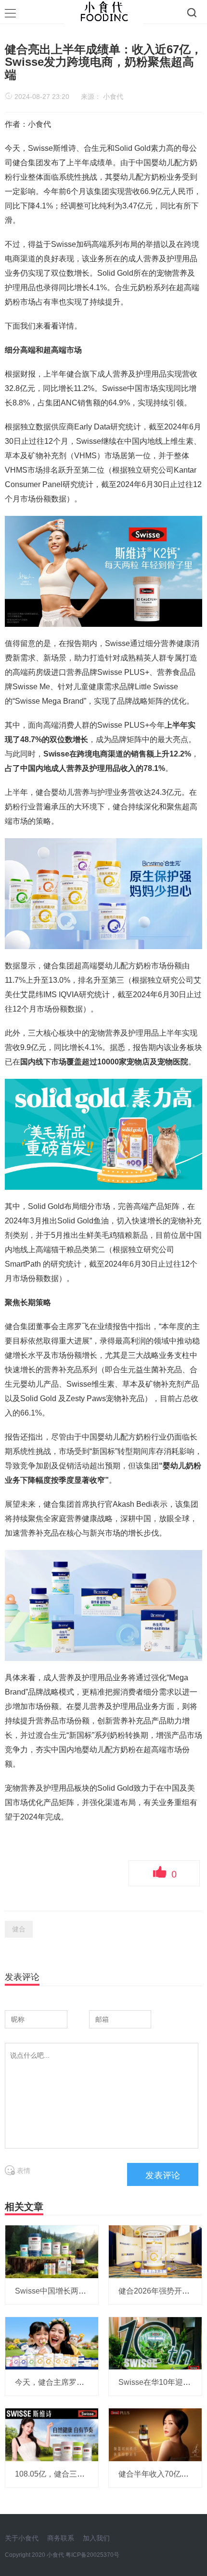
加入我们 (96, 2538)
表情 (23, 2171)
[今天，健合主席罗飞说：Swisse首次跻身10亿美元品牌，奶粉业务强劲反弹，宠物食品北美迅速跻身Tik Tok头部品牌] (52, 2343)
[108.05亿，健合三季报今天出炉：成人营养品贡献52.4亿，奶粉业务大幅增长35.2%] (52, 2434)
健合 (19, 1929)
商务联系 (61, 2538)
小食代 (113, 97)
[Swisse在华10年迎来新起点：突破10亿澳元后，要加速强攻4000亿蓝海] (155, 2343)
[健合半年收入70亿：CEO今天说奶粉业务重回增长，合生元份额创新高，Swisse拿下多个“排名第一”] (155, 2434)
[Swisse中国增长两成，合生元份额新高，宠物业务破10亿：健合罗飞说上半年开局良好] (52, 2251)
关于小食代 (22, 2538)
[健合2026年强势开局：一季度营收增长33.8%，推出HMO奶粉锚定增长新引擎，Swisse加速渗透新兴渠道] (155, 2251)
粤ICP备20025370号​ (92, 2555)
